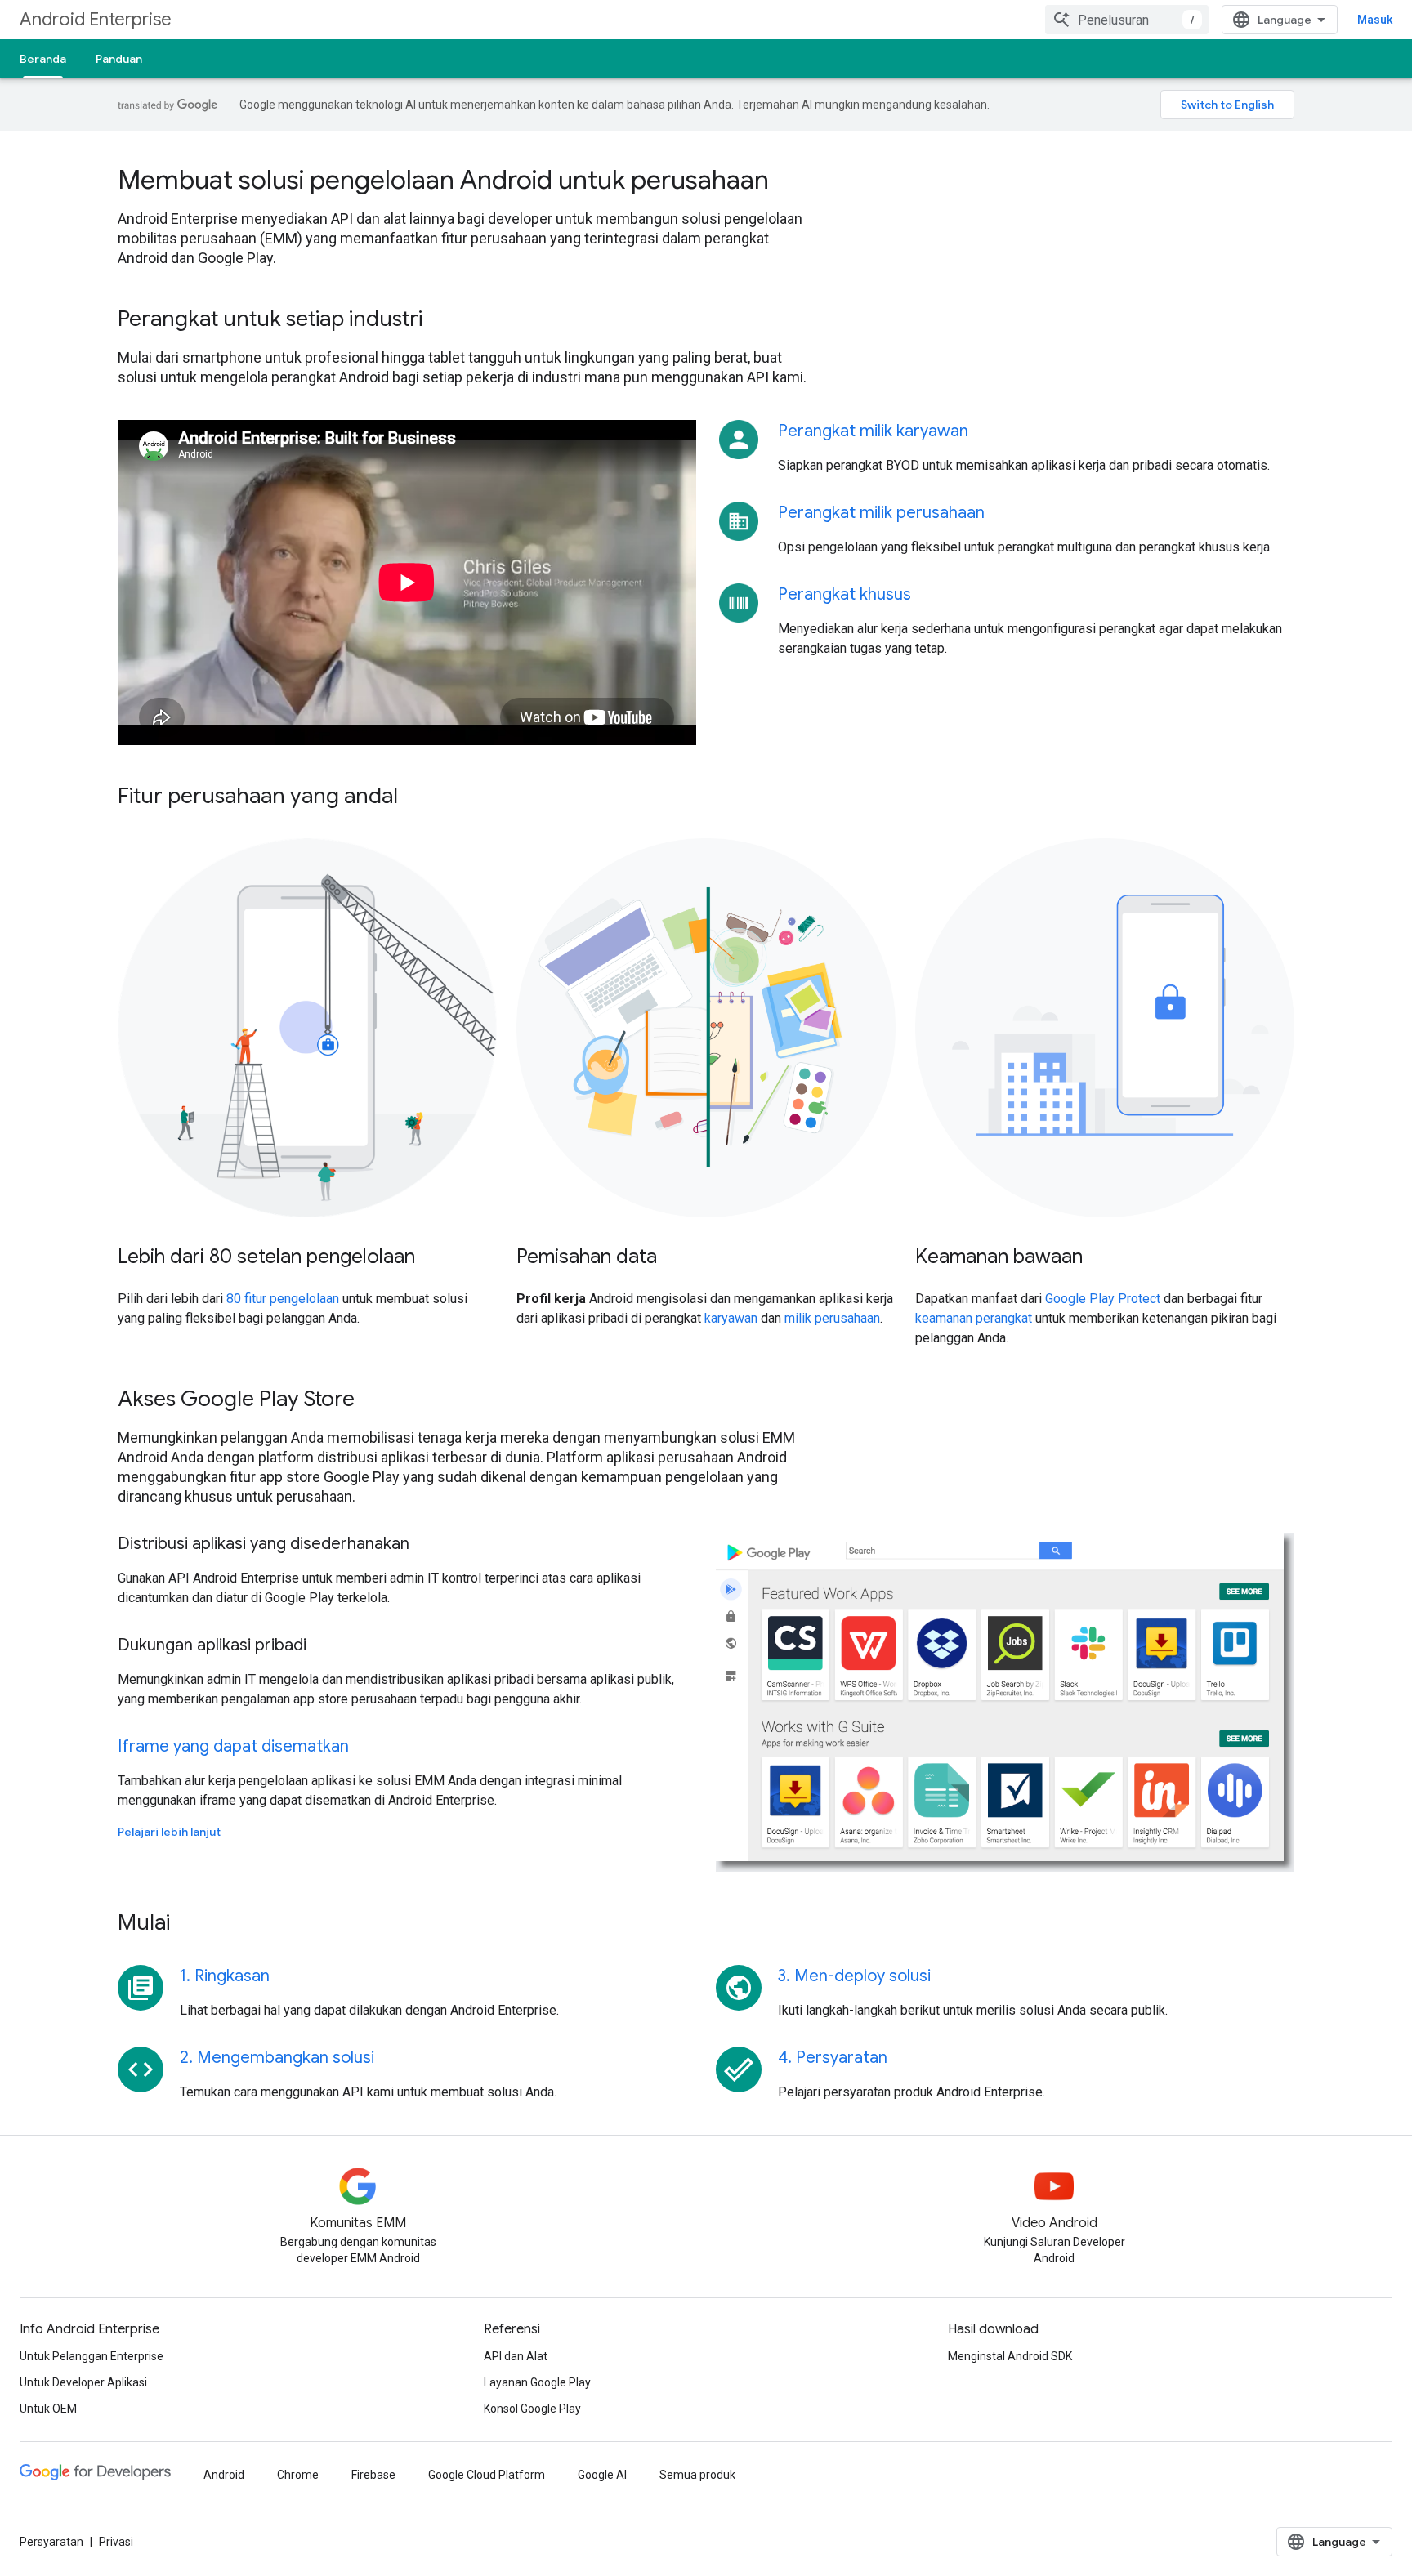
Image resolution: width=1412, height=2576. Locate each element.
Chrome (298, 2475)
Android (224, 2475)
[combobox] (1127, 20)
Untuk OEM (48, 2409)
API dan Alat (516, 2356)
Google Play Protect (1103, 1299)
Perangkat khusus (845, 594)
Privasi (116, 2542)
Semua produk (697, 2475)
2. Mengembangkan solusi (277, 2058)
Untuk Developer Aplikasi (83, 2382)
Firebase (373, 2475)
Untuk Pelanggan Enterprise (92, 2356)
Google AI (602, 2475)
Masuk (1375, 20)
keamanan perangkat (974, 1318)
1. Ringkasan (225, 1976)
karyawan (731, 1318)
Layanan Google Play (537, 2382)
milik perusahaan (832, 1318)
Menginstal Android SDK (1010, 2356)
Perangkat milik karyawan (873, 431)
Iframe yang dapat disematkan (233, 1746)
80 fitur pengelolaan (283, 1299)
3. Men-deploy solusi (854, 1976)
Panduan (119, 59)
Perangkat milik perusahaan (881, 513)
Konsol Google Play (532, 2409)
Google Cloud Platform (487, 2475)
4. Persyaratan (833, 2058)
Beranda (43, 59)
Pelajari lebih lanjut (169, 1832)
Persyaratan (51, 2542)
